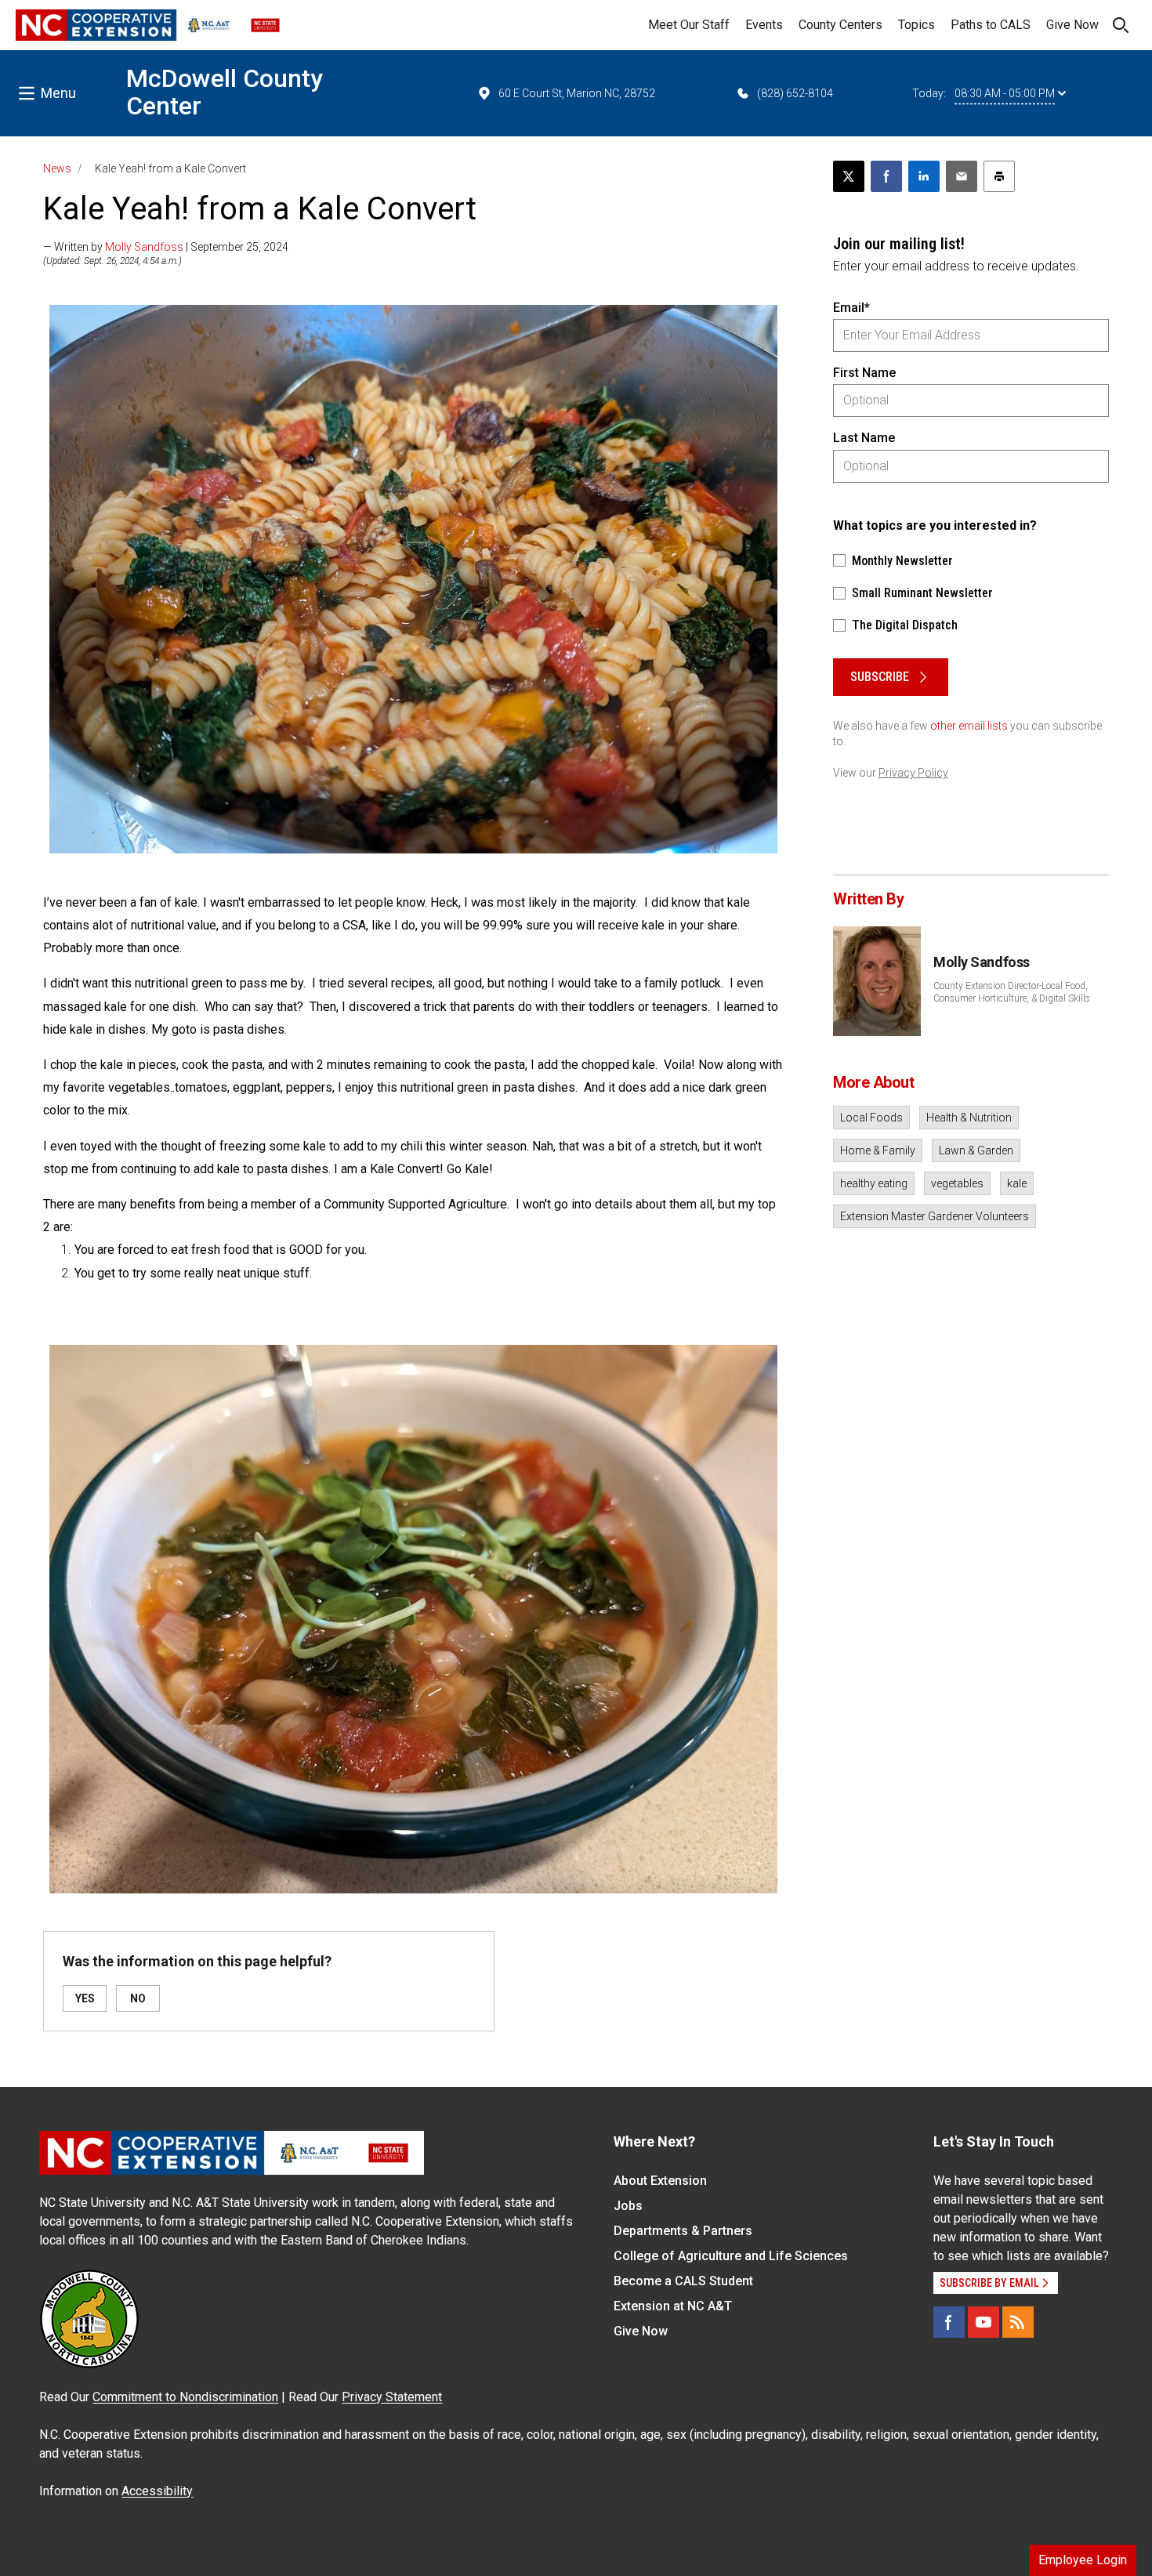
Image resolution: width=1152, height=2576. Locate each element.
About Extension (660, 2181)
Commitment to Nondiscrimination (185, 2397)
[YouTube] (984, 2322)
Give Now (1072, 25)
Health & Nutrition (969, 1118)
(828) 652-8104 (795, 93)
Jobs (628, 2206)
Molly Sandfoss (144, 247)
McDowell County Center (225, 92)
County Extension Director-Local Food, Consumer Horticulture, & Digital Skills (1012, 992)
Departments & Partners (683, 2231)
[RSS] (1018, 2322)
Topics (917, 25)
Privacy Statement (392, 2397)
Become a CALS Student (683, 2281)
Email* (851, 308)
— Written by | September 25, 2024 (166, 247)
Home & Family (878, 1150)
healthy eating (874, 1183)
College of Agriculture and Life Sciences (731, 2256)
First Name (864, 373)
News (57, 168)
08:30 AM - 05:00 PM (1005, 93)
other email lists (969, 726)
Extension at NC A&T (673, 2306)
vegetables (957, 1183)
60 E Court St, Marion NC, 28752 (577, 93)
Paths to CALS (991, 25)
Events (764, 25)
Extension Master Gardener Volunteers (935, 1216)
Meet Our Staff (689, 25)
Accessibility (157, 2491)
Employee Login (1083, 2560)
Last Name (864, 438)
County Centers (840, 25)
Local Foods (871, 1118)
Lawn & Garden (976, 1150)
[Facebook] (949, 2322)
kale (1017, 1183)
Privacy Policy (913, 773)
